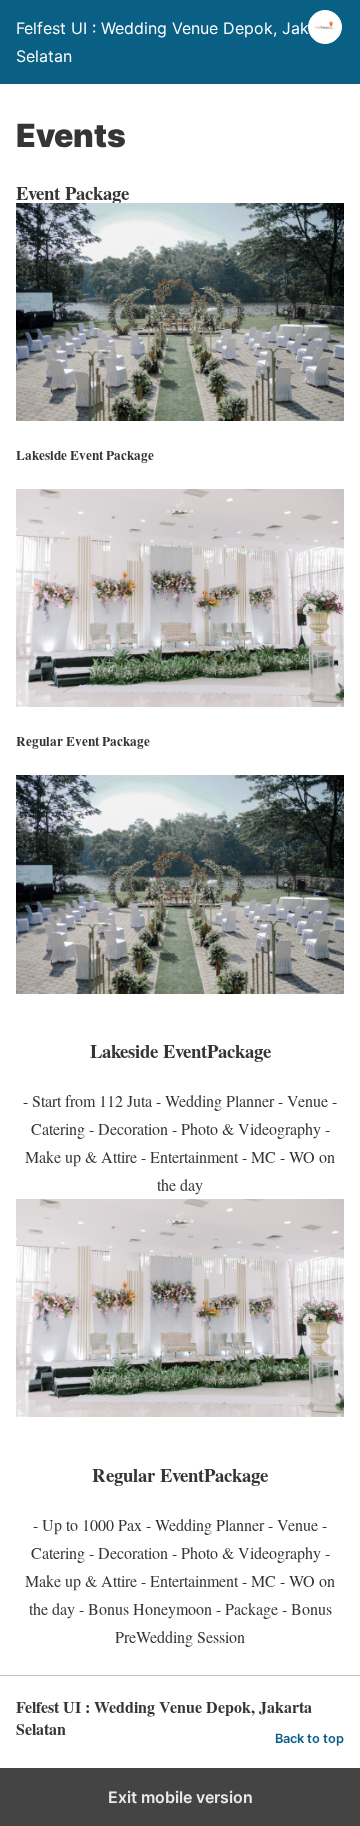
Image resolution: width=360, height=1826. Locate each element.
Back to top (309, 1738)
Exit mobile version (180, 1797)
